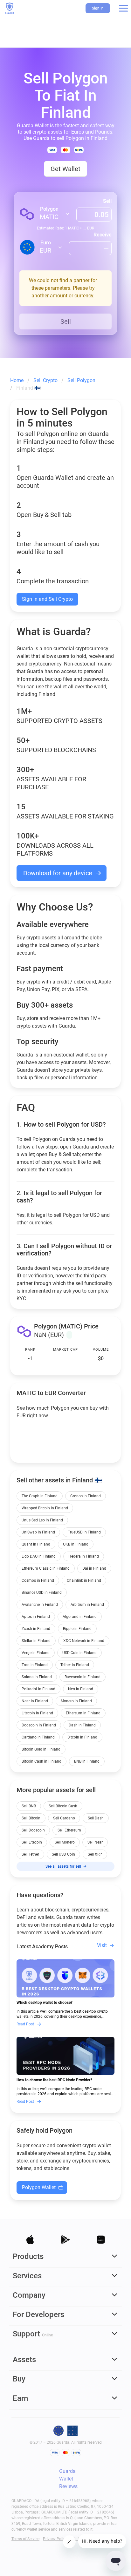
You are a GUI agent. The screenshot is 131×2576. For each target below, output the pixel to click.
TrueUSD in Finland (84, 1532)
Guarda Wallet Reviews (68, 2479)
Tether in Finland (75, 1665)
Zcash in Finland (36, 1629)
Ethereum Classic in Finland (46, 1568)
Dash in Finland (82, 1725)
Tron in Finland (35, 1665)
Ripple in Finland (77, 1629)
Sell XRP (95, 1854)
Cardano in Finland (38, 1737)
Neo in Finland (81, 1689)
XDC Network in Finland (84, 1641)
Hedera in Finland (84, 1556)
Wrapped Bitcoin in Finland (45, 1508)
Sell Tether (30, 1854)
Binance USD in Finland (42, 1593)
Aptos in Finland (36, 1617)
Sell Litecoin (32, 1842)
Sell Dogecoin (33, 1830)
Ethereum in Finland (83, 1713)
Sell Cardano (64, 1818)
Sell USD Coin (63, 1854)
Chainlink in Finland (84, 1580)
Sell (107, 201)
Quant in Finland (36, 1544)
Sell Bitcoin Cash (63, 1806)
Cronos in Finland (86, 1496)
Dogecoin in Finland (39, 1725)
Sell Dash (96, 1818)
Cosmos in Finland (38, 1580)
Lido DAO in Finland (39, 1556)
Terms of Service (25, 2539)
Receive (103, 235)
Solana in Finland (37, 1677)
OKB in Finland (76, 1544)
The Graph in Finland (40, 1496)
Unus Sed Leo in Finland (42, 1520)
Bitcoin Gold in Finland (41, 1749)
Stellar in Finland (36, 1641)
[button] (123, 8)
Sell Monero (65, 1842)
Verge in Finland (36, 1653)
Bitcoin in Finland (82, 1737)
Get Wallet (65, 169)
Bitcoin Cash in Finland (41, 1761)
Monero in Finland (76, 1701)
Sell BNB (29, 1806)
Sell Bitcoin (31, 1818)
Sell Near (95, 1842)
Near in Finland (35, 1701)
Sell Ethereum (69, 1830)
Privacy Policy (55, 2539)
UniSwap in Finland (38, 1532)
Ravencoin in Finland (83, 1677)
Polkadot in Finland (38, 1689)
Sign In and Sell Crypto (47, 599)
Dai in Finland (94, 1568)
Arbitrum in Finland (87, 1605)
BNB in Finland (87, 1761)
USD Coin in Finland (79, 1653)
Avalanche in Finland (40, 1605)
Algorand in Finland (80, 1617)
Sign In (98, 8)
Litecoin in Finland (37, 1713)
